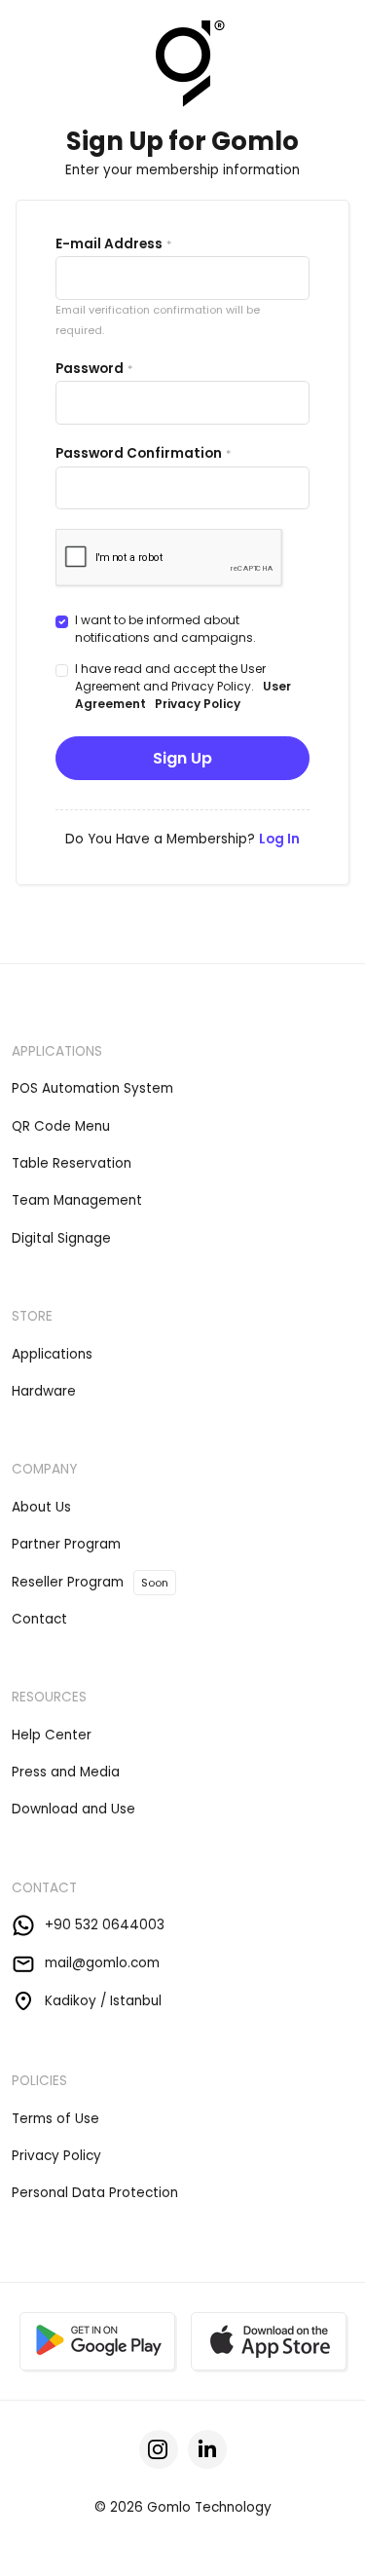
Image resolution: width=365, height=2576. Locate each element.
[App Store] (269, 2341)
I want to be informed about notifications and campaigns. (165, 629)
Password (90, 369)
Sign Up (182, 758)
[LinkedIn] (207, 2449)
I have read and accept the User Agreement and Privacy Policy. (183, 686)
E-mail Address (109, 244)
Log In (279, 839)
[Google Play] (97, 2341)
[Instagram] (159, 2449)
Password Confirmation (139, 453)
